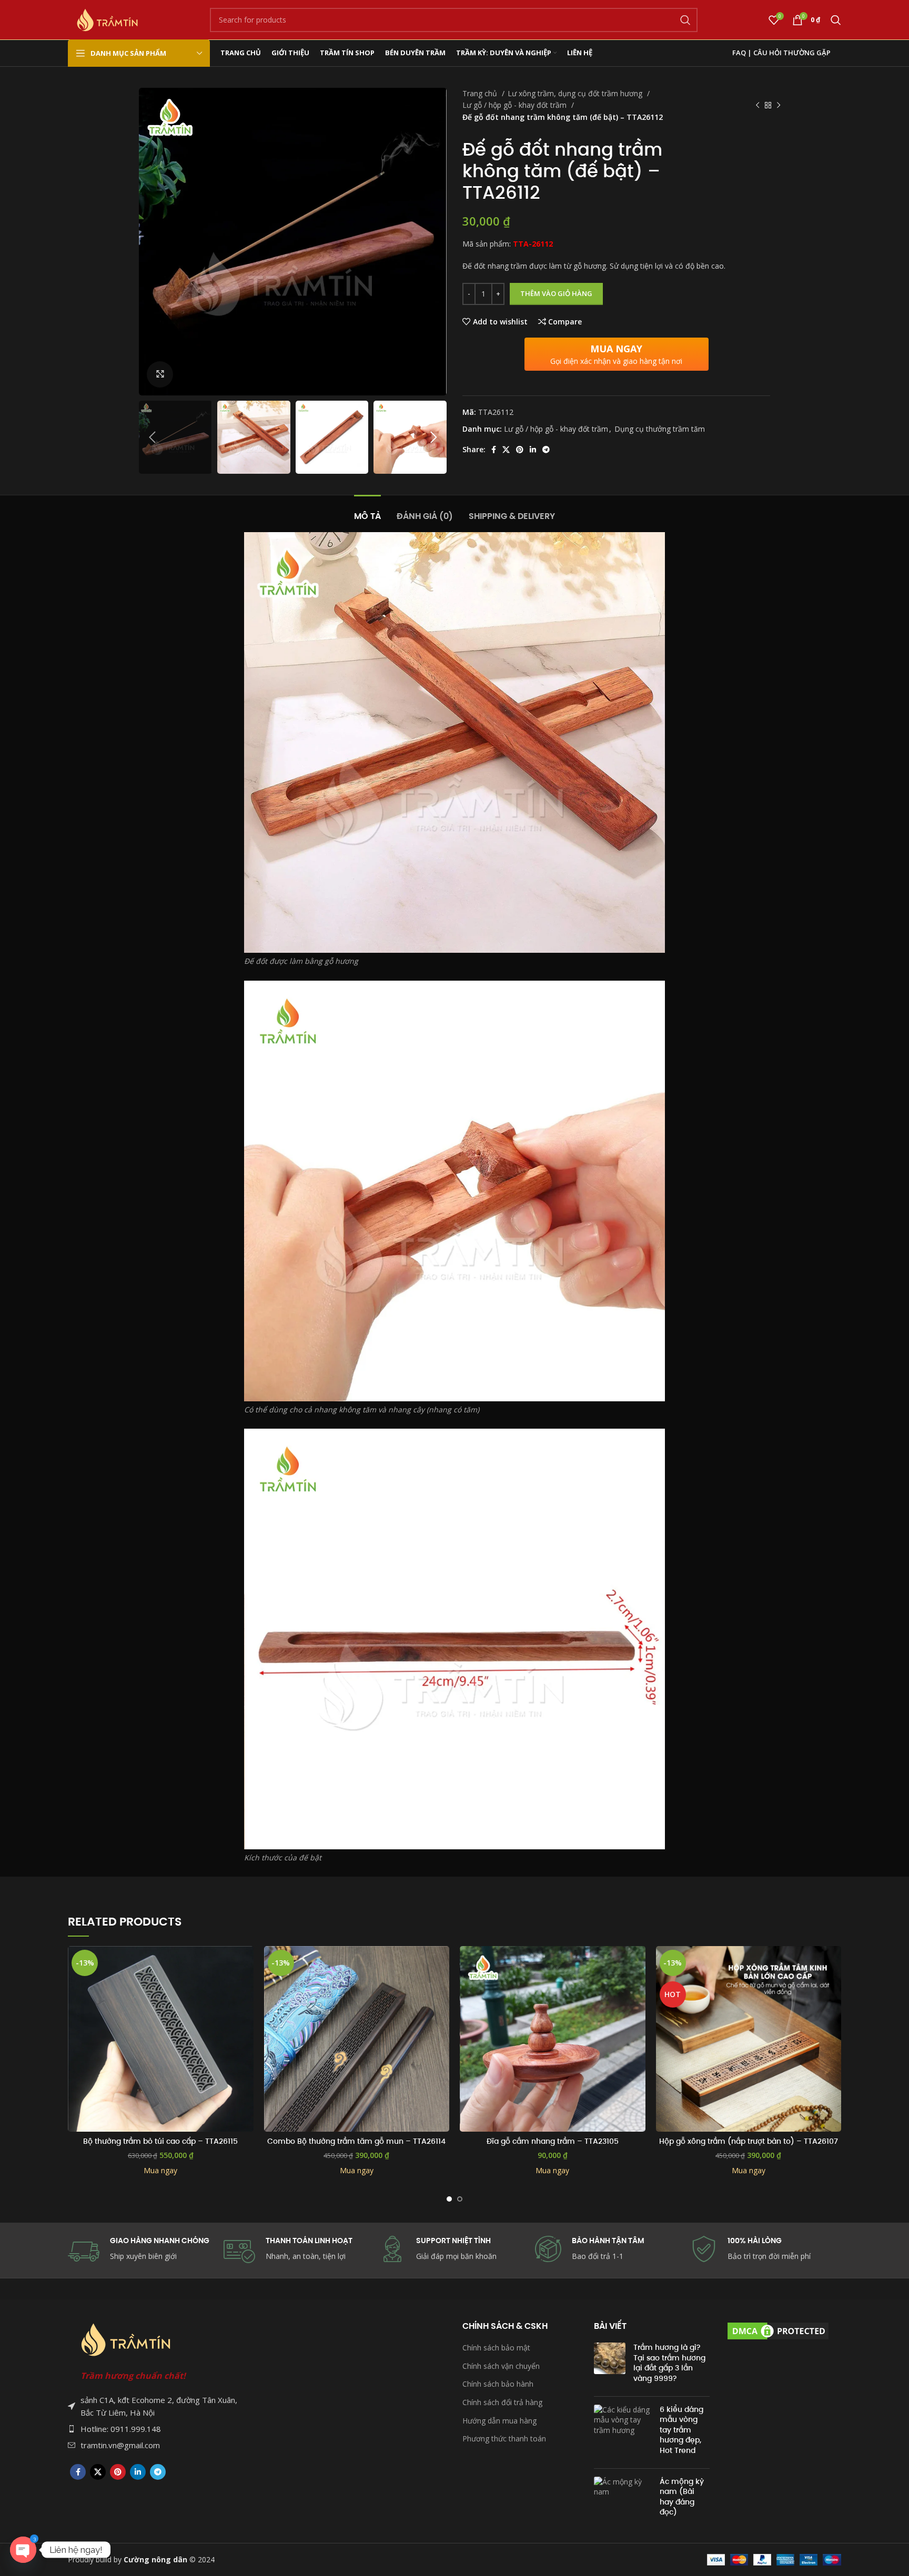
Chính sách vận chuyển (501, 2366)
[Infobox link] (610, 2249)
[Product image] (161, 2039)
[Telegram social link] (546, 450)
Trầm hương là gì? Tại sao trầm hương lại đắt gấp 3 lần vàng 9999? (669, 2363)
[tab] (367, 511)
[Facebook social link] (494, 450)
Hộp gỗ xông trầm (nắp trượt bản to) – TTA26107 (749, 2141)
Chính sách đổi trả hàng (502, 2402)
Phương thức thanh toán (504, 2438)
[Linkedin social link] (533, 450)
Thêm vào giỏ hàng (556, 293)
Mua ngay (160, 2170)
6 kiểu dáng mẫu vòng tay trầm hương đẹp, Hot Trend (681, 2430)
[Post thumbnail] (610, 2365)
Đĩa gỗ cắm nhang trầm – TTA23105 (553, 2141)
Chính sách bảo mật (496, 2348)
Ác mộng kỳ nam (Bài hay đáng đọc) (682, 2497)
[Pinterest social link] (520, 450)
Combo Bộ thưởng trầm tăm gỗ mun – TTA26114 (356, 2141)
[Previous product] (757, 106)
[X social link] (506, 450)
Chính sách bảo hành (498, 2384)
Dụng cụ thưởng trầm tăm (660, 429)
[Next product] (779, 106)
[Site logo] (107, 19)
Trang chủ (481, 93)
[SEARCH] (685, 20)
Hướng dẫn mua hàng (499, 2421)
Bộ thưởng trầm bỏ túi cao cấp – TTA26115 (160, 2141)
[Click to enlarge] (160, 374)
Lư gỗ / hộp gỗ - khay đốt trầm (516, 105)
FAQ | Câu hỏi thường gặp (781, 53)
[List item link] (154, 2429)
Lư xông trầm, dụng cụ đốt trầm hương (576, 93)
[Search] (836, 20)
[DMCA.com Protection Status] (778, 2330)
